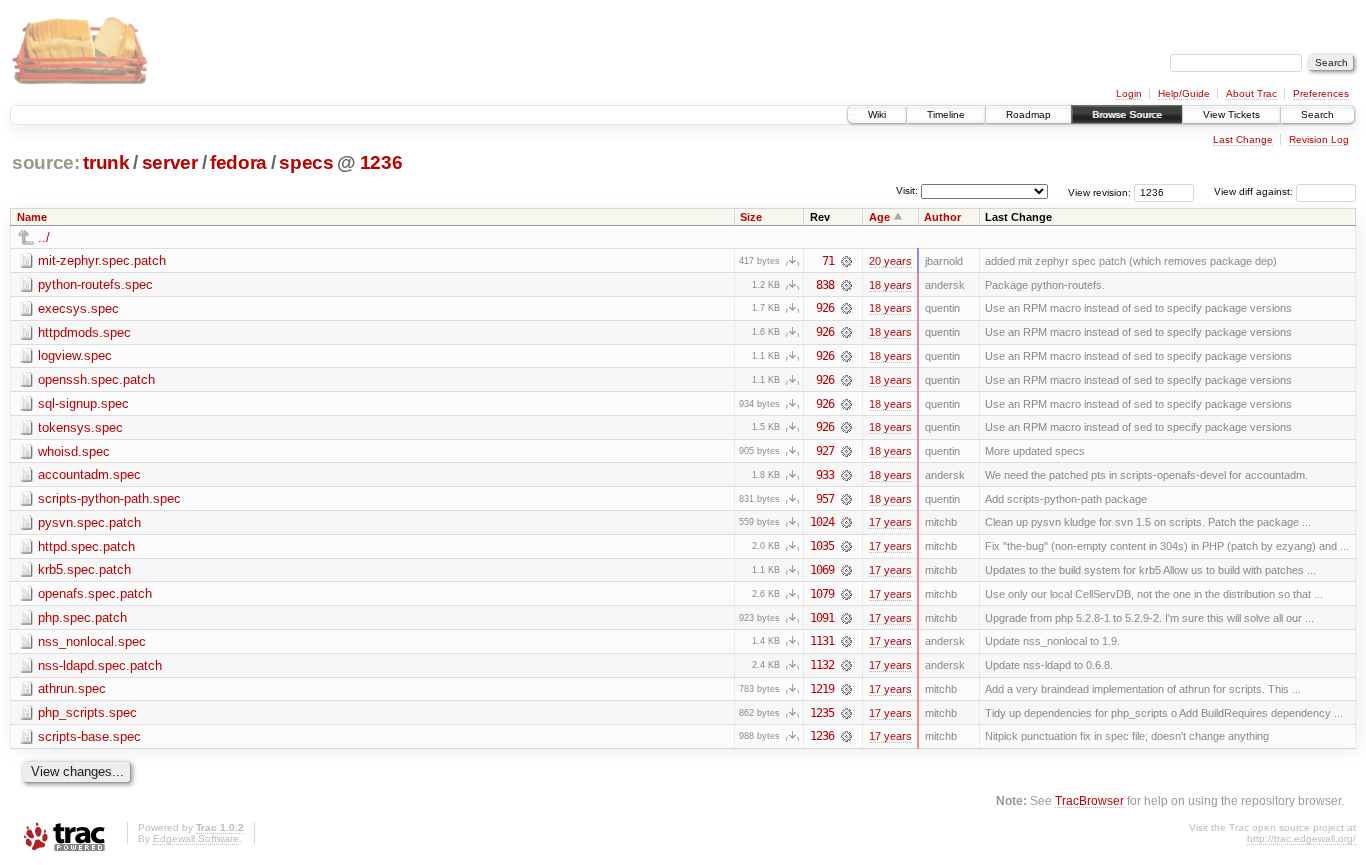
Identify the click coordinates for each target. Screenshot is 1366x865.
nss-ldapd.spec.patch (100, 665)
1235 (822, 713)
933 (825, 475)
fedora (238, 162)
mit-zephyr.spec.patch (102, 260)
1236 (381, 162)
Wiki (877, 114)
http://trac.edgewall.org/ (1301, 838)
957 (825, 499)
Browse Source (1127, 114)
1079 (822, 594)
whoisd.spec (74, 451)
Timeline (946, 114)
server (170, 162)
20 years (890, 261)
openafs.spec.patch (95, 593)
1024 (822, 522)
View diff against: (1255, 191)
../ (44, 237)
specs (306, 162)
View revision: (1099, 191)
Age (879, 217)
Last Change (1243, 139)
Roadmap (1028, 114)
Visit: (907, 190)
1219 (822, 689)
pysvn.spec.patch (89, 522)
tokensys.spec (80, 427)
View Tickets (1231, 114)
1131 (822, 641)
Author (942, 217)
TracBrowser (1089, 800)
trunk (106, 162)
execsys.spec (78, 308)
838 (825, 285)
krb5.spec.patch (84, 569)
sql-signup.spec (83, 403)
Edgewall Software (196, 838)
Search (1317, 114)
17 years (890, 522)
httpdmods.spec (84, 332)
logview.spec (75, 355)
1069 (822, 570)
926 (825, 308)
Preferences (1321, 93)
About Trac (1251, 93)
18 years (890, 285)
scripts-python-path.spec (109, 498)
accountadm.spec (89, 474)
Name (32, 217)
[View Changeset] (846, 261)
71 (828, 261)
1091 (822, 618)
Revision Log (1319, 139)
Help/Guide (1184, 93)
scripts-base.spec (89, 736)
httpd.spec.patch (86, 546)
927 (825, 451)
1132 (822, 665)
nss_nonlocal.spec (92, 641)
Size (751, 217)
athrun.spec (72, 688)
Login (1129, 93)
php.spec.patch (82, 617)
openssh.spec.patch (96, 379)
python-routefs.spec (95, 284)
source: (46, 162)
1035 (822, 546)
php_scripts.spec (87, 712)
